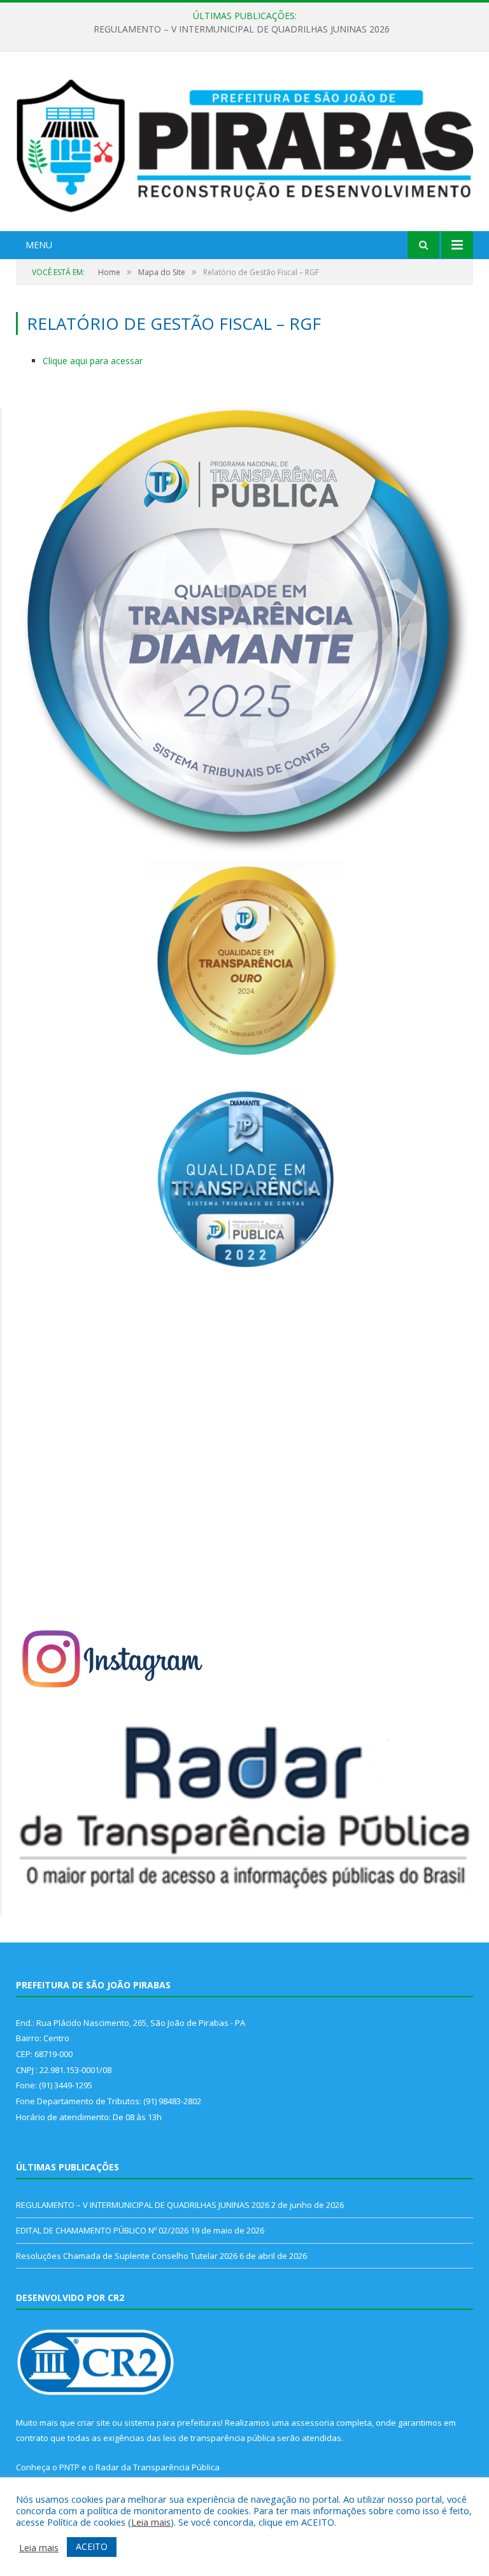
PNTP (69, 2467)
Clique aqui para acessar (93, 361)
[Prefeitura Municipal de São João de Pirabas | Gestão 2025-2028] (244, 143)
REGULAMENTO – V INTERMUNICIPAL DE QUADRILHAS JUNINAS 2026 (143, 2205)
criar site (94, 2423)
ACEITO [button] (92, 2546)
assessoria (313, 2423)
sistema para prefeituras (173, 2423)
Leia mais (151, 2522)
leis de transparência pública (219, 2438)
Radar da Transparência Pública (158, 2467)
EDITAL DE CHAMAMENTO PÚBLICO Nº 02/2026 (241, 29)
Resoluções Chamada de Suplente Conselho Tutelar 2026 (127, 2256)
